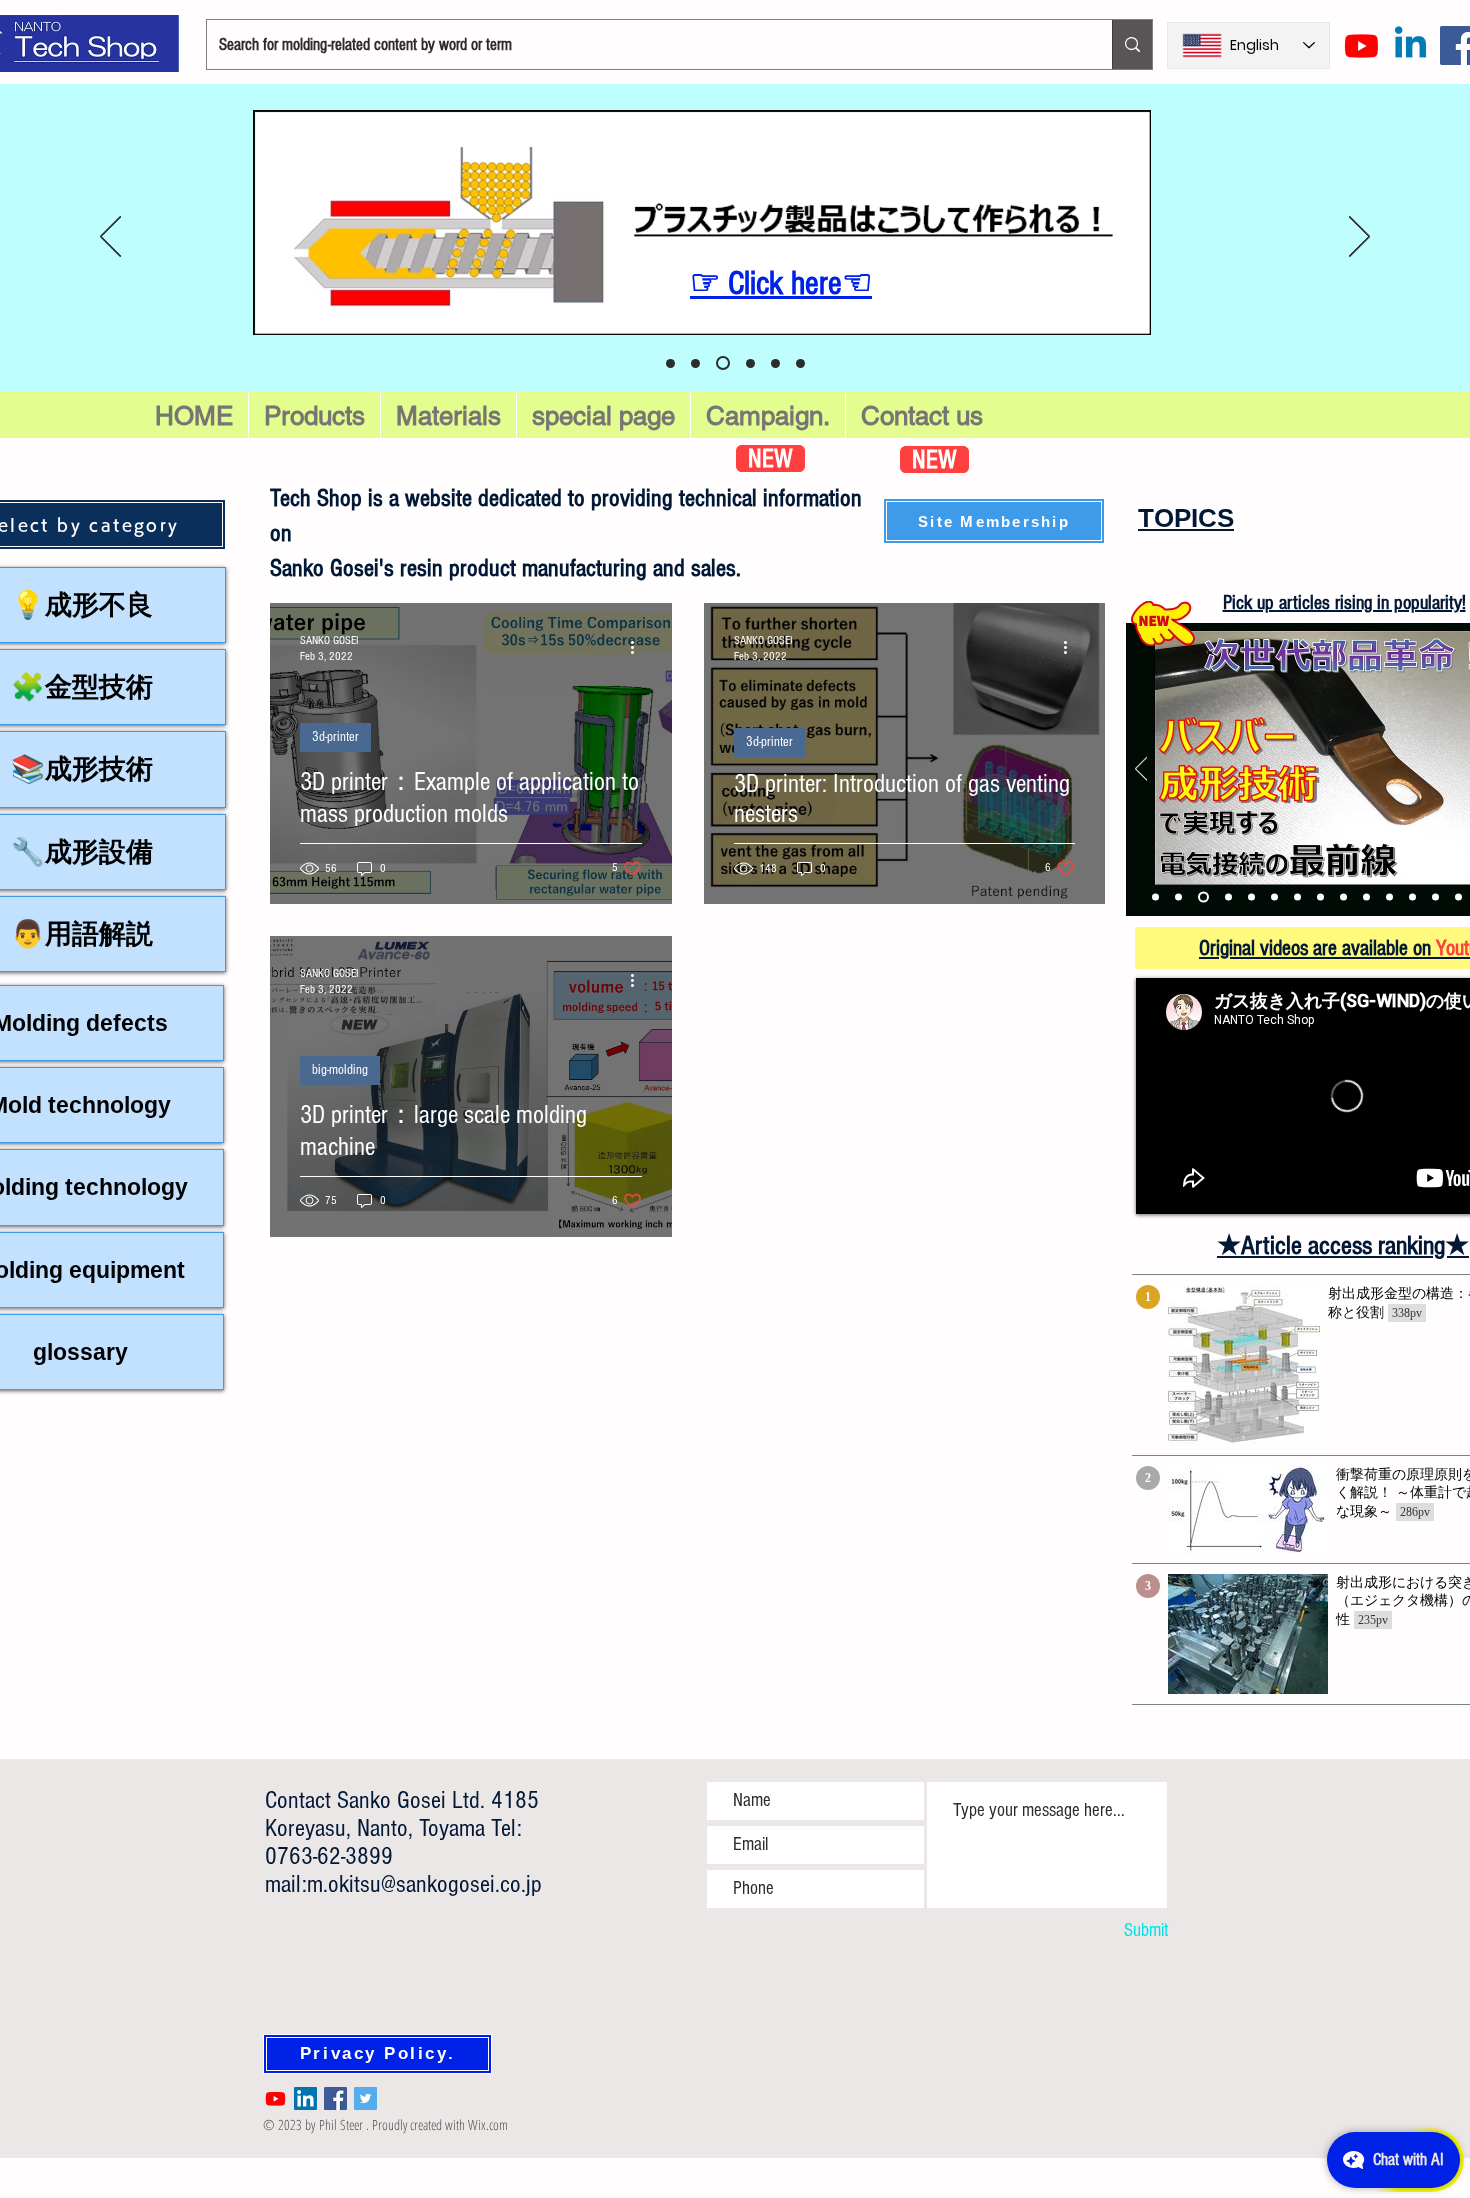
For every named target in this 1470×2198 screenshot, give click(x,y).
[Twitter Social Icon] (365, 2098)
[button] (603, 416)
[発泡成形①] (1251, 897)
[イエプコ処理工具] (1366, 897)
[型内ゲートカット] (1155, 897)
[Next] (1359, 238)
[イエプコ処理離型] (1389, 897)
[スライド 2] (750, 363)
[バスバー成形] (1203, 897)
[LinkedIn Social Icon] (305, 2098)
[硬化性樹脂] (1320, 897)
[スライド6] (670, 363)
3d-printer (335, 737)
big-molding (340, 1070)
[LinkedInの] (1410, 45)
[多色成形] (1228, 897)
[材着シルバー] (1435, 897)
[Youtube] (1361, 45)
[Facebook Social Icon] (335, 2098)
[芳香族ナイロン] (1458, 897)
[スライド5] (695, 363)
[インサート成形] (1412, 897)
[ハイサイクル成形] (1343, 897)
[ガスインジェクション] (1178, 897)
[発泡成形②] (1274, 897)
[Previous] (110, 238)
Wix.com (488, 2124)
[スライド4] (800, 363)
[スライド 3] (775, 363)
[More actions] (639, 647)
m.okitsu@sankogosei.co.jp (424, 1884)
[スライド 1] (723, 363)
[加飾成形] (1297, 897)
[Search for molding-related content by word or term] (1132, 44)
